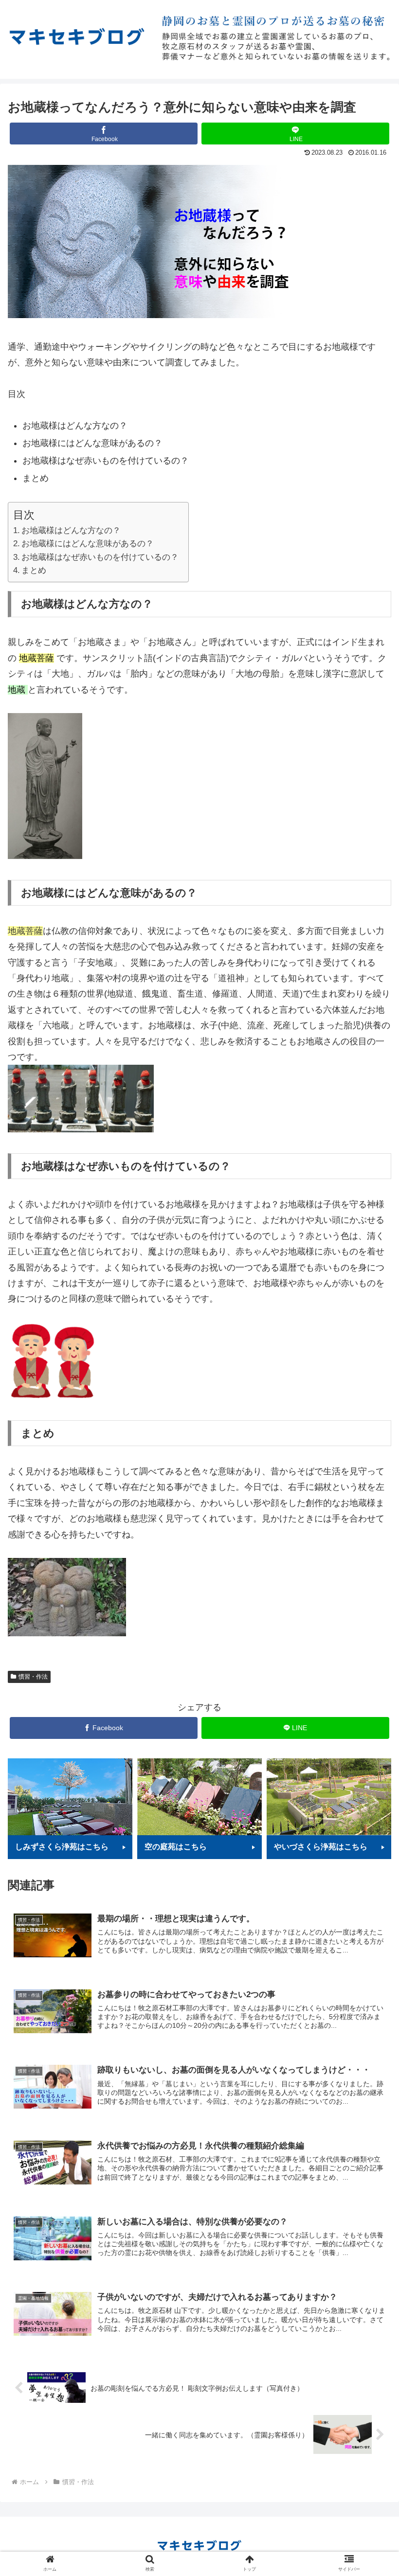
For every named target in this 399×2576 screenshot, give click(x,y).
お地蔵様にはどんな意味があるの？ (88, 544)
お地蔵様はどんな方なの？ (71, 530)
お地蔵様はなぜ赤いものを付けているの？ (100, 557)
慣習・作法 (33, 1677)
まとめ (34, 570)
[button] (369, 1483)
